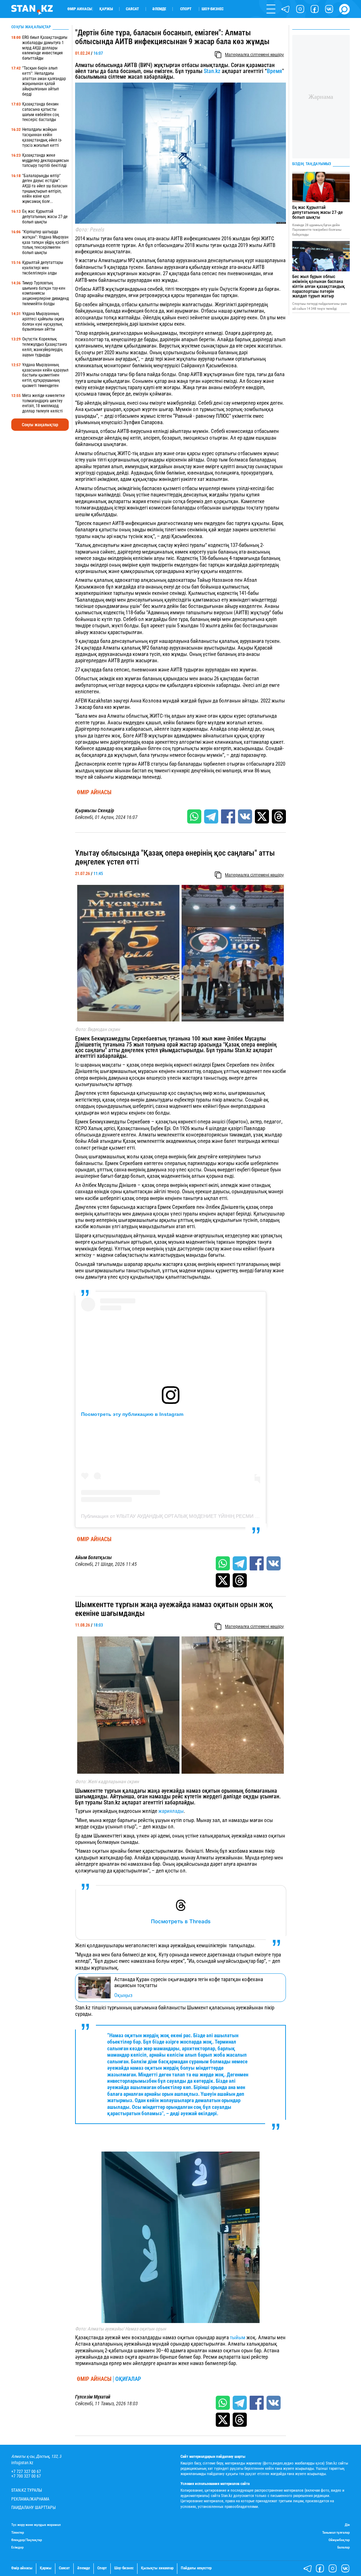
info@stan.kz (22, 2463)
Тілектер (18, 2532)
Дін (347, 2525)
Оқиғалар (128, 2379)
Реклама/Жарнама (30, 2499)
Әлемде (159, 9)
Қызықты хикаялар (157, 2568)
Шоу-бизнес (213, 9)
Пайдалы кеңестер (196, 2568)
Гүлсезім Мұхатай (93, 2397)
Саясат (132, 9)
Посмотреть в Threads (181, 1921)
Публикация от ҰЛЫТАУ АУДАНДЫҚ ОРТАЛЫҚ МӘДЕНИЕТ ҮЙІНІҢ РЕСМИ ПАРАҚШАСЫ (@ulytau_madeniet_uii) (211, 1516)
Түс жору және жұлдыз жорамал (36, 2525)
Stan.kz (212, 71)
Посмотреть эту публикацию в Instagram (132, 1414)
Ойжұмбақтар (339, 2540)
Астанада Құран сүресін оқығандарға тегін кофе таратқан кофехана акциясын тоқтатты (189, 1983)
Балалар (344, 2547)
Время (274, 71)
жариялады (171, 1811)
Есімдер (17, 2547)
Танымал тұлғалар (336, 2532)
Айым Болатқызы (93, 1558)
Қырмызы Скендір (95, 811)
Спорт (186, 9)
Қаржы (106, 9)
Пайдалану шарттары (33, 2508)
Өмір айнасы (79, 9)
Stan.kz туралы (27, 2490)
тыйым (238, 2337)
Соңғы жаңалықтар (40, 425)
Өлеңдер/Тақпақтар (27, 2540)
